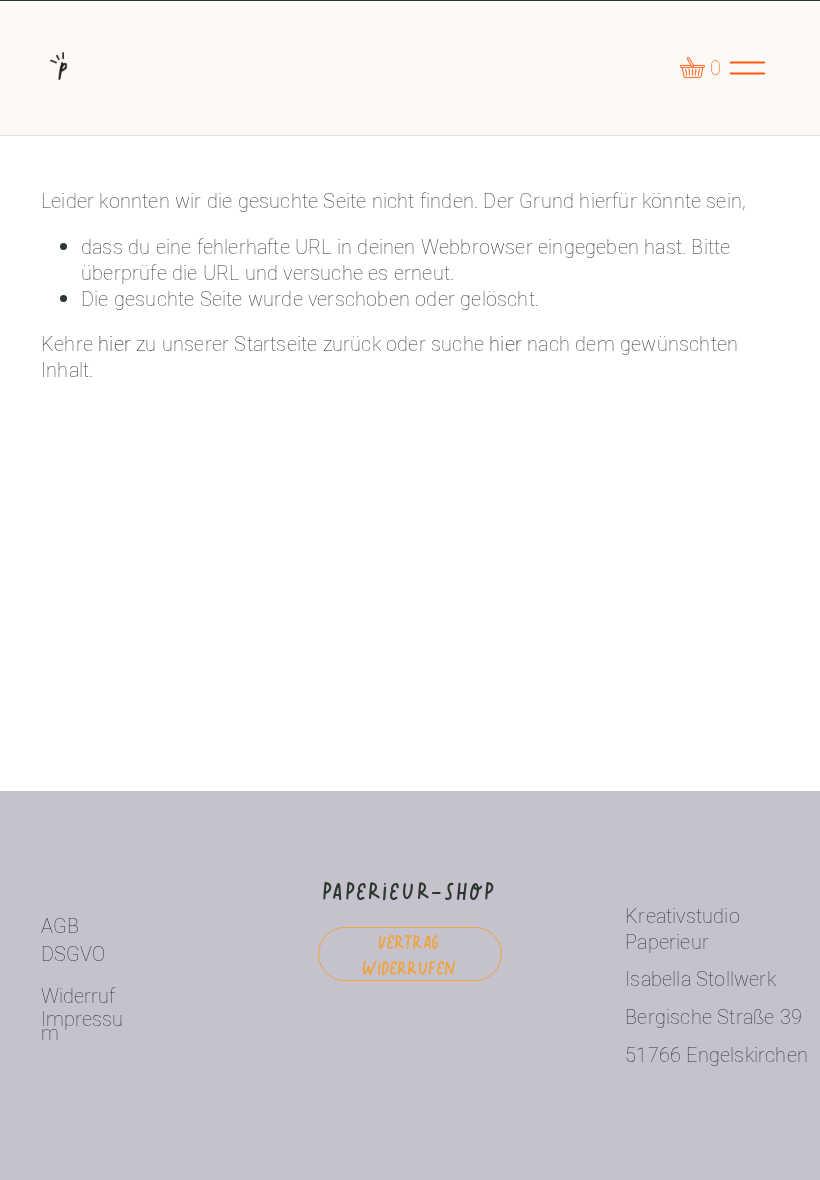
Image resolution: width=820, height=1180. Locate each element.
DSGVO (73, 954)
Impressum (82, 1026)
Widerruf (78, 996)
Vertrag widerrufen (409, 954)
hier (114, 343)
